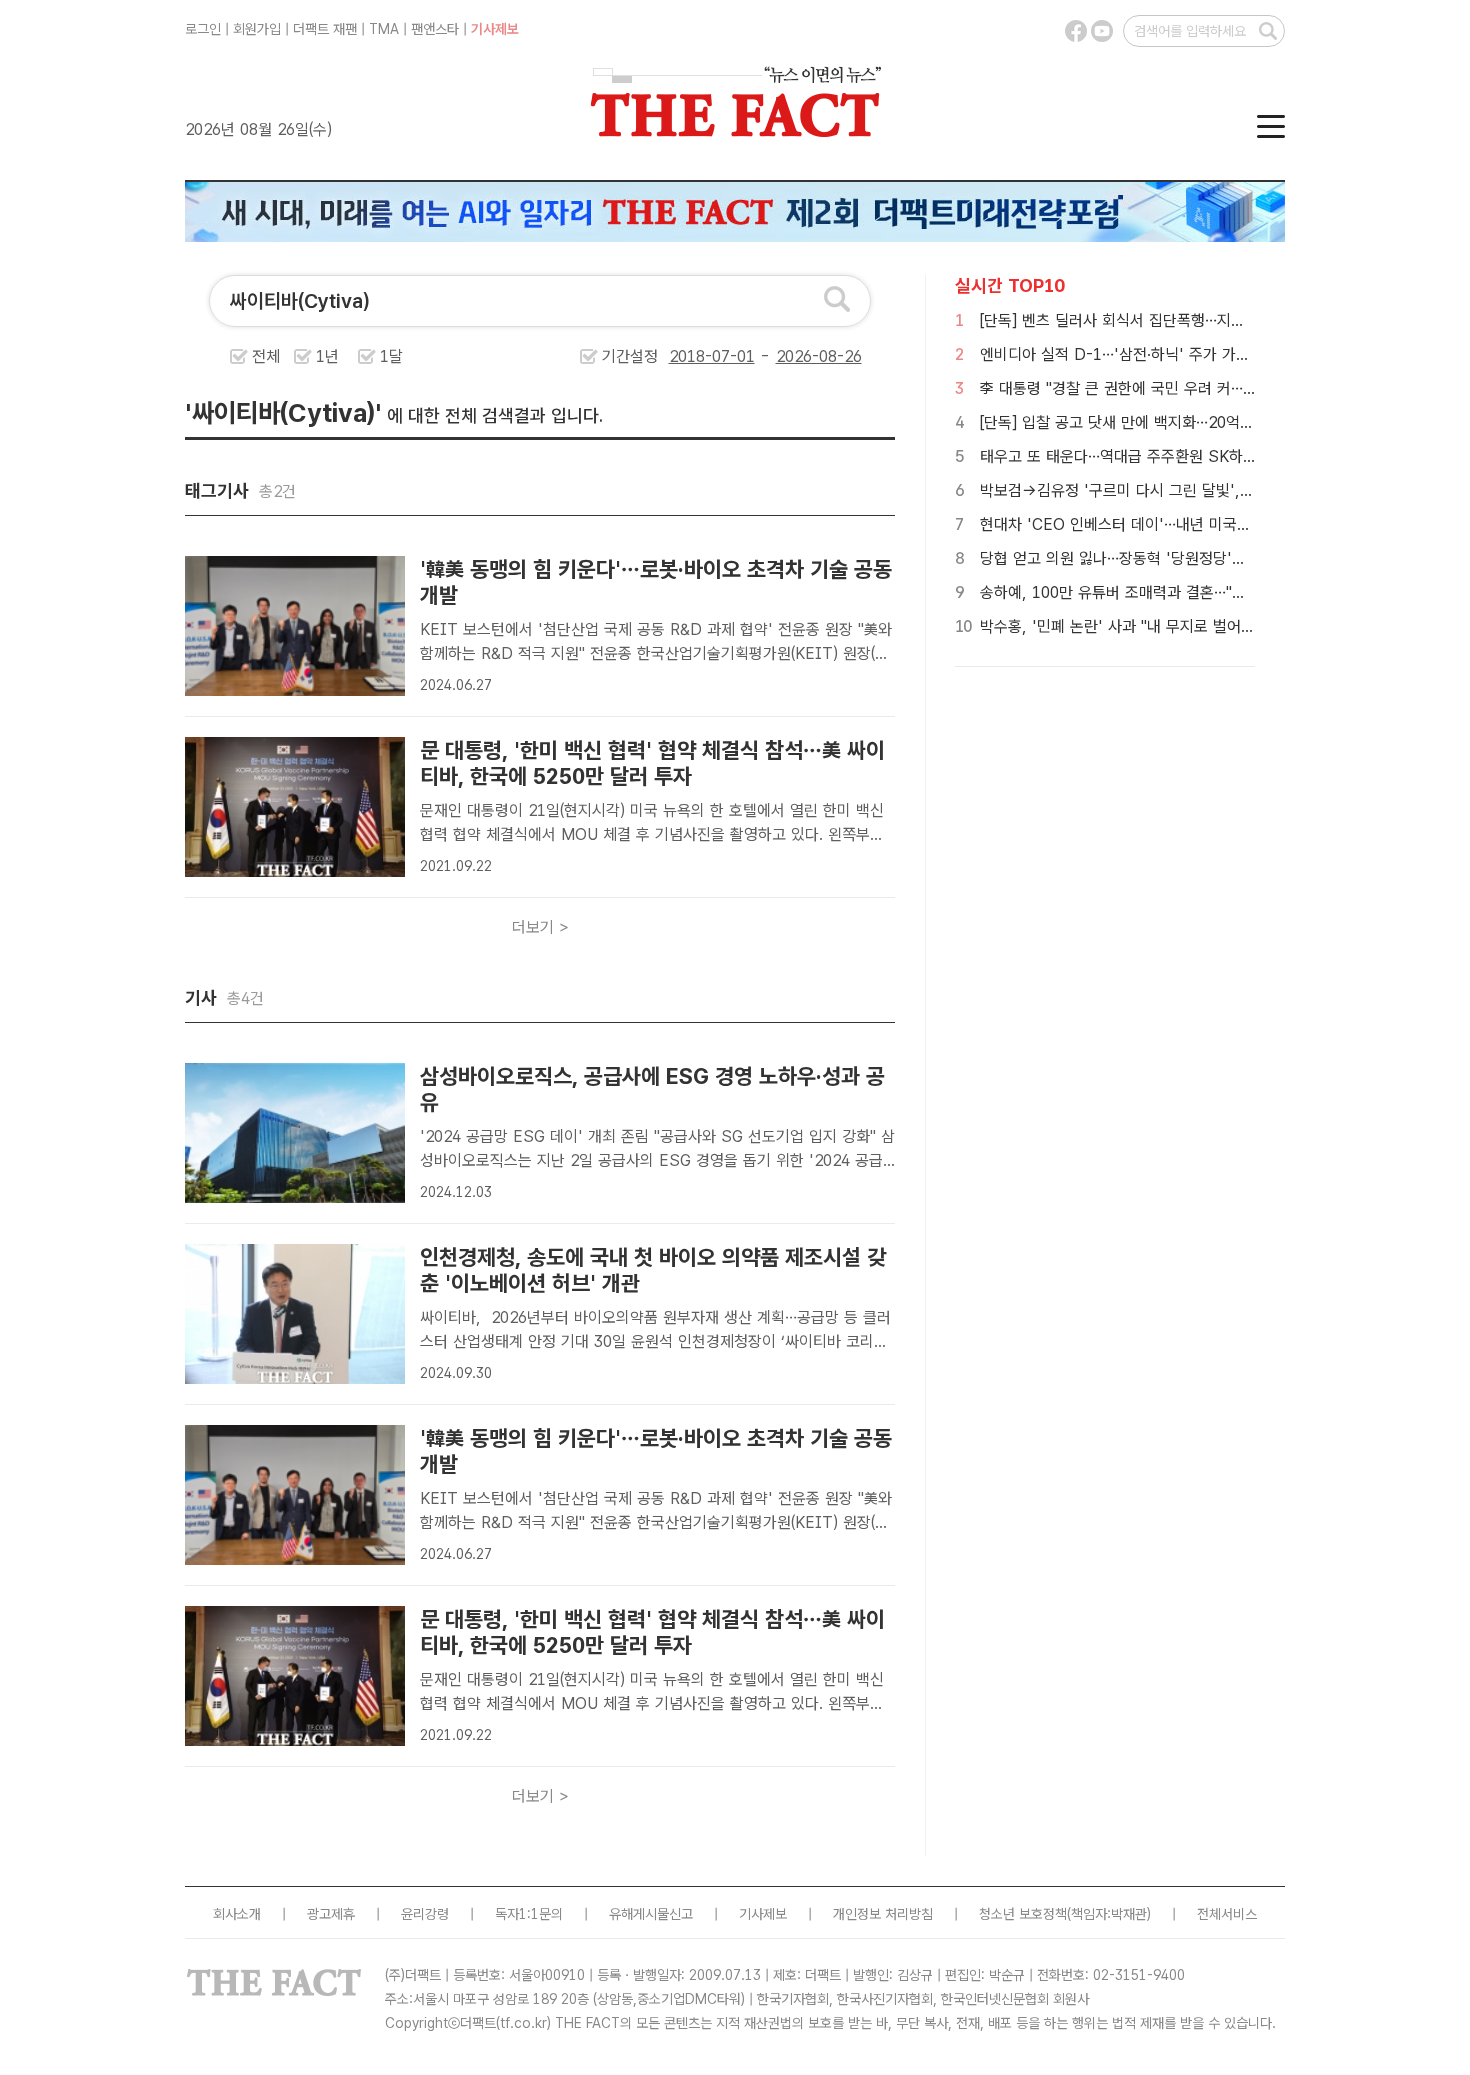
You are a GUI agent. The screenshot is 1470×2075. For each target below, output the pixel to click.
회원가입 (257, 29)
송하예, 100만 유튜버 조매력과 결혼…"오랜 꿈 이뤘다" (1156, 592)
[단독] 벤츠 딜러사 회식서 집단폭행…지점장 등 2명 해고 (1159, 320)
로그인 (203, 29)
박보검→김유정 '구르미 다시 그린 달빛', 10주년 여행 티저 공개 (1185, 490)
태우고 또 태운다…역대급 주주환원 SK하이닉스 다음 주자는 (1172, 456)
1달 (391, 356)
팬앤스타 (435, 29)
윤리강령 (425, 1914)
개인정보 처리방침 (883, 1914)
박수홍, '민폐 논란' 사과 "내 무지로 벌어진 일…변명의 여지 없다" (1190, 626)
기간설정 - (688, 356)
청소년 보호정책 (1023, 1914)
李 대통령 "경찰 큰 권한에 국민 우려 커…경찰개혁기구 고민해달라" (1194, 388)
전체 (266, 356)
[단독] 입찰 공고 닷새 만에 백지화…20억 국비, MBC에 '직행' (1178, 422)
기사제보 (495, 29)
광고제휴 (331, 1914)
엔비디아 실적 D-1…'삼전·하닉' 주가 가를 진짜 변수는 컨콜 (1171, 354)
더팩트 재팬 (325, 29)
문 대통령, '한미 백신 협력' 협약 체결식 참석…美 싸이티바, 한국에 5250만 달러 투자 (652, 763)
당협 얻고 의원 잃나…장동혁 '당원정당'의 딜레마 (1136, 558)
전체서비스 (1227, 1914)
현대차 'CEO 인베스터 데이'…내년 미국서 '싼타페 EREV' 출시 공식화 (1206, 524)
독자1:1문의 (529, 1914)
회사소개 (237, 1914)
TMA (384, 29)
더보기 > (540, 927)
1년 (327, 356)
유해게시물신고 (651, 1914)
